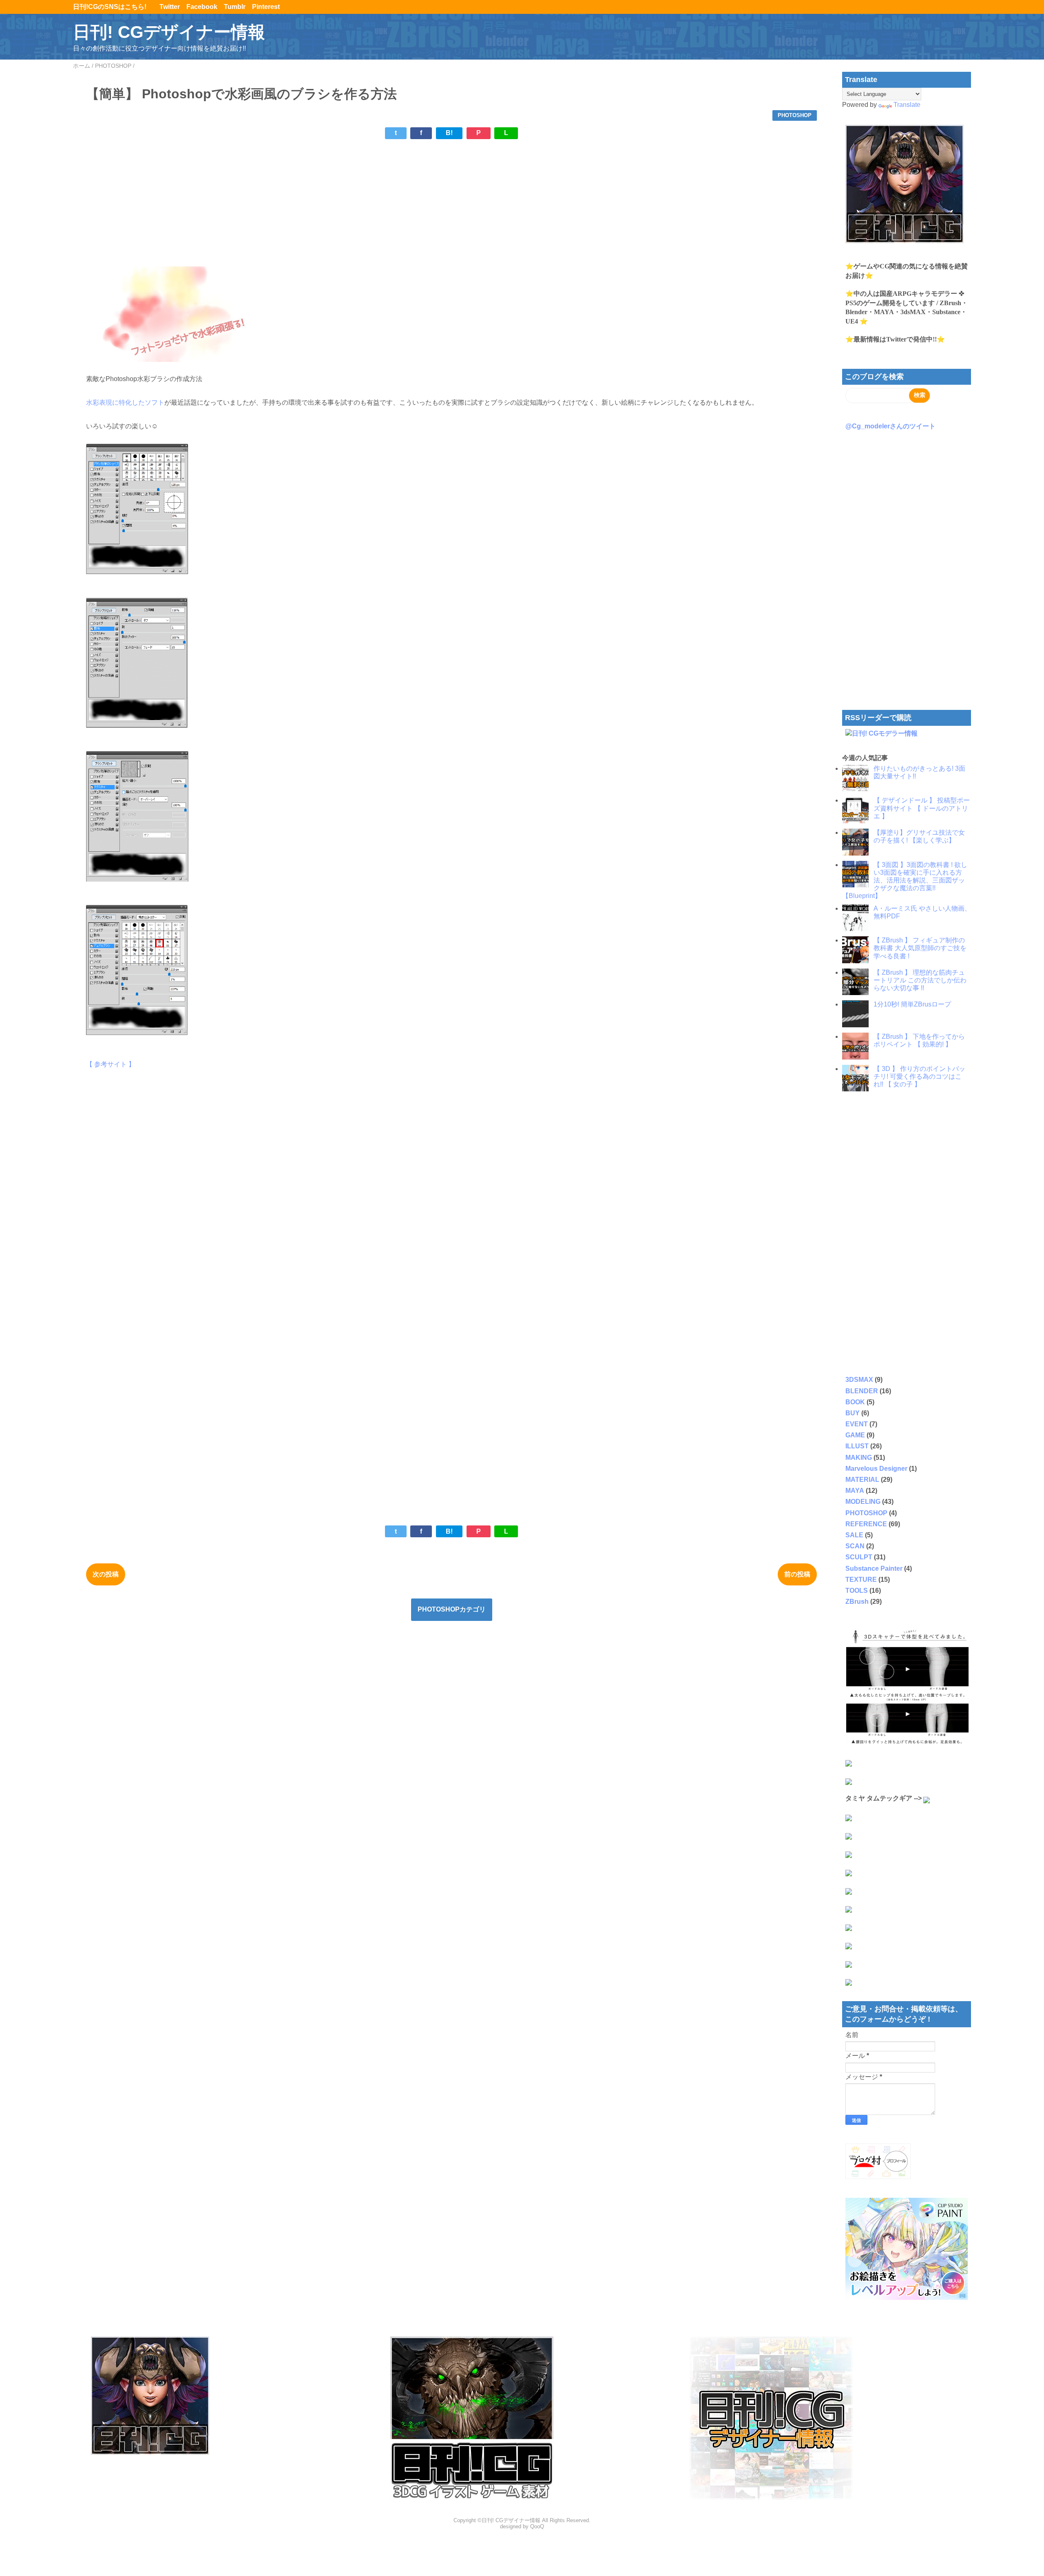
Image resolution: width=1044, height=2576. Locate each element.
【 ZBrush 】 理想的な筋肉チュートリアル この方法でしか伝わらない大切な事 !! (920, 980)
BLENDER (862, 1391)
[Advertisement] (331, 203)
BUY (853, 1413)
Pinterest (266, 7)
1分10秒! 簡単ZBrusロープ (912, 1004)
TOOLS (857, 1591)
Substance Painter (874, 1568)
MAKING (859, 1458)
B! (449, 133)
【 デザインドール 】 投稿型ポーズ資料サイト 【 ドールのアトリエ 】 (922, 808)
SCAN (855, 1546)
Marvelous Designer (876, 1469)
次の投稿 (106, 1574)
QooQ (537, 2526)
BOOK (855, 1402)
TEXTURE (861, 1580)
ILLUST (857, 1446)
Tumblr (235, 7)
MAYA (855, 1491)
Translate (907, 105)
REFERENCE (866, 1524)
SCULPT (859, 1557)
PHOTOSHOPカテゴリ (452, 1609)
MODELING (863, 1502)
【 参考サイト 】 (111, 1064)
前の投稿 (797, 1574)
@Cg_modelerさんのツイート (890, 426)
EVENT (857, 1424)
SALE (854, 1535)
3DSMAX (859, 1380)
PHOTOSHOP (795, 115)
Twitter (170, 7)
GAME (855, 1435)
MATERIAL (862, 1480)
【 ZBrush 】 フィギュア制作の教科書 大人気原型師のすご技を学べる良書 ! (920, 948)
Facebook (202, 7)
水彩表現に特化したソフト (125, 402)
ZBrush (857, 1602)
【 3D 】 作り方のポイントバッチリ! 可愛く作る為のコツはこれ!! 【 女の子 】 (919, 1076)
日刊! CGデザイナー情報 (169, 32)
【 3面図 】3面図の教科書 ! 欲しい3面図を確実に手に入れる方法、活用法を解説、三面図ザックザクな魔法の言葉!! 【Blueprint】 (905, 880)
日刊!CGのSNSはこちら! (113, 7)
